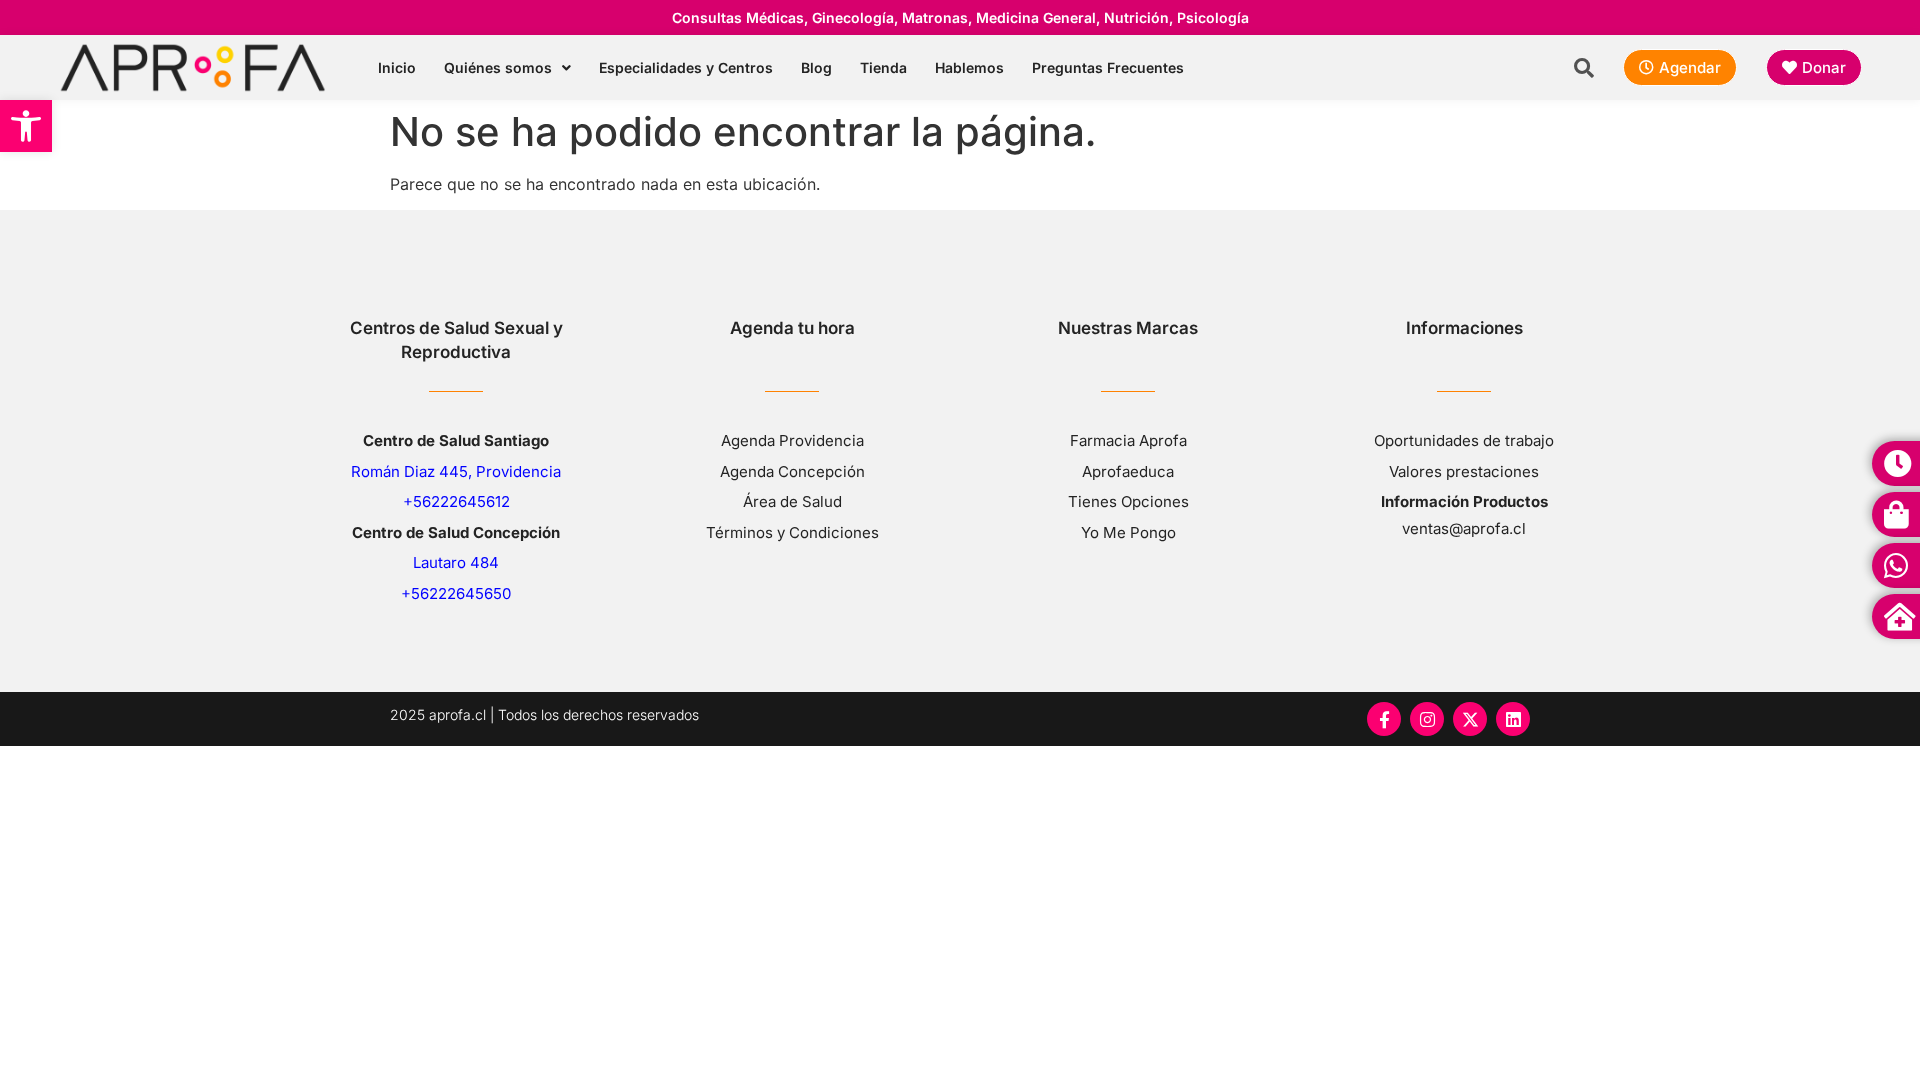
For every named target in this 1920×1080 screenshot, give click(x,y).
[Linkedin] (1513, 719)
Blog (816, 67)
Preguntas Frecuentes (1108, 67)
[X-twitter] (1470, 719)
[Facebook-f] (1384, 719)
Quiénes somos (498, 67)
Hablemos (969, 67)
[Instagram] (1427, 719)
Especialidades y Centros (686, 67)
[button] (26, 126)
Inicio (397, 67)
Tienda (883, 67)
